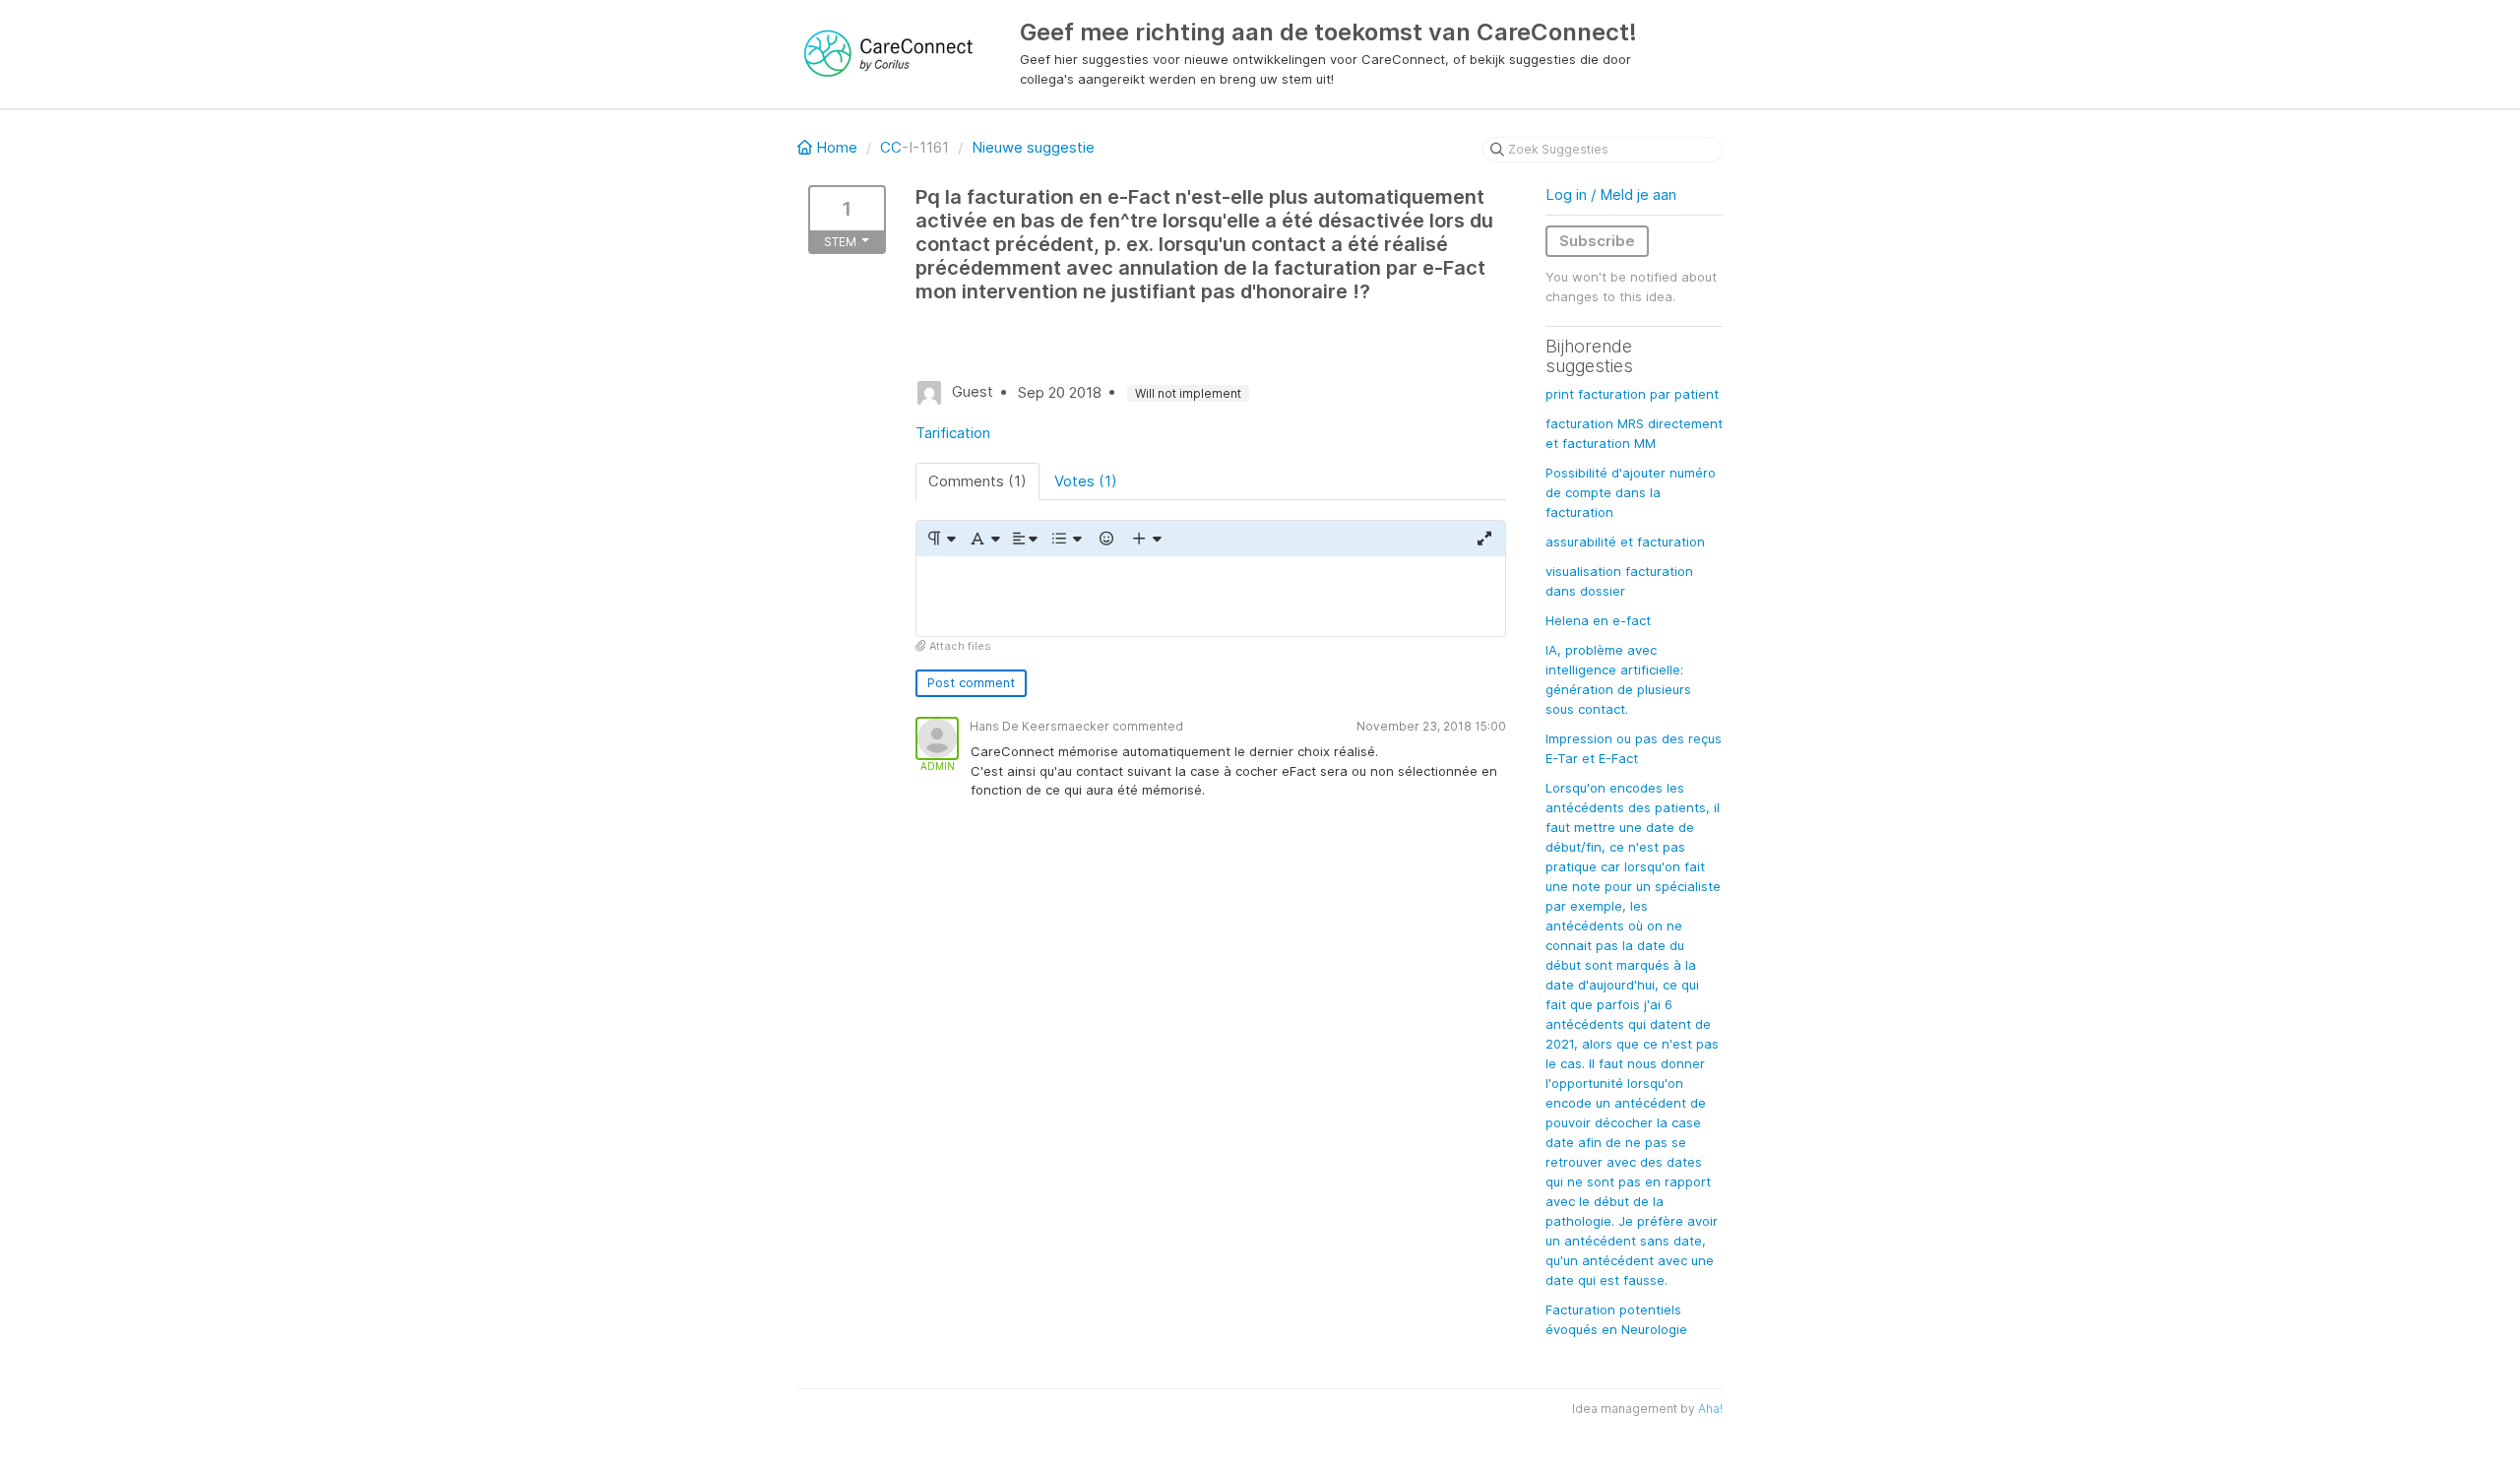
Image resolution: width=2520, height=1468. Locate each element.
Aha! (1710, 1408)
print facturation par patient (1632, 394)
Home (837, 147)
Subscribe (1597, 241)
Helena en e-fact (1598, 620)
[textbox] (1211, 596)
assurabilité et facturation (1625, 542)
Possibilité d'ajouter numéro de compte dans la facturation (1631, 492)
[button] (941, 539)
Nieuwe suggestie (1033, 147)
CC (891, 147)
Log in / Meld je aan (1611, 194)
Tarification (953, 433)
